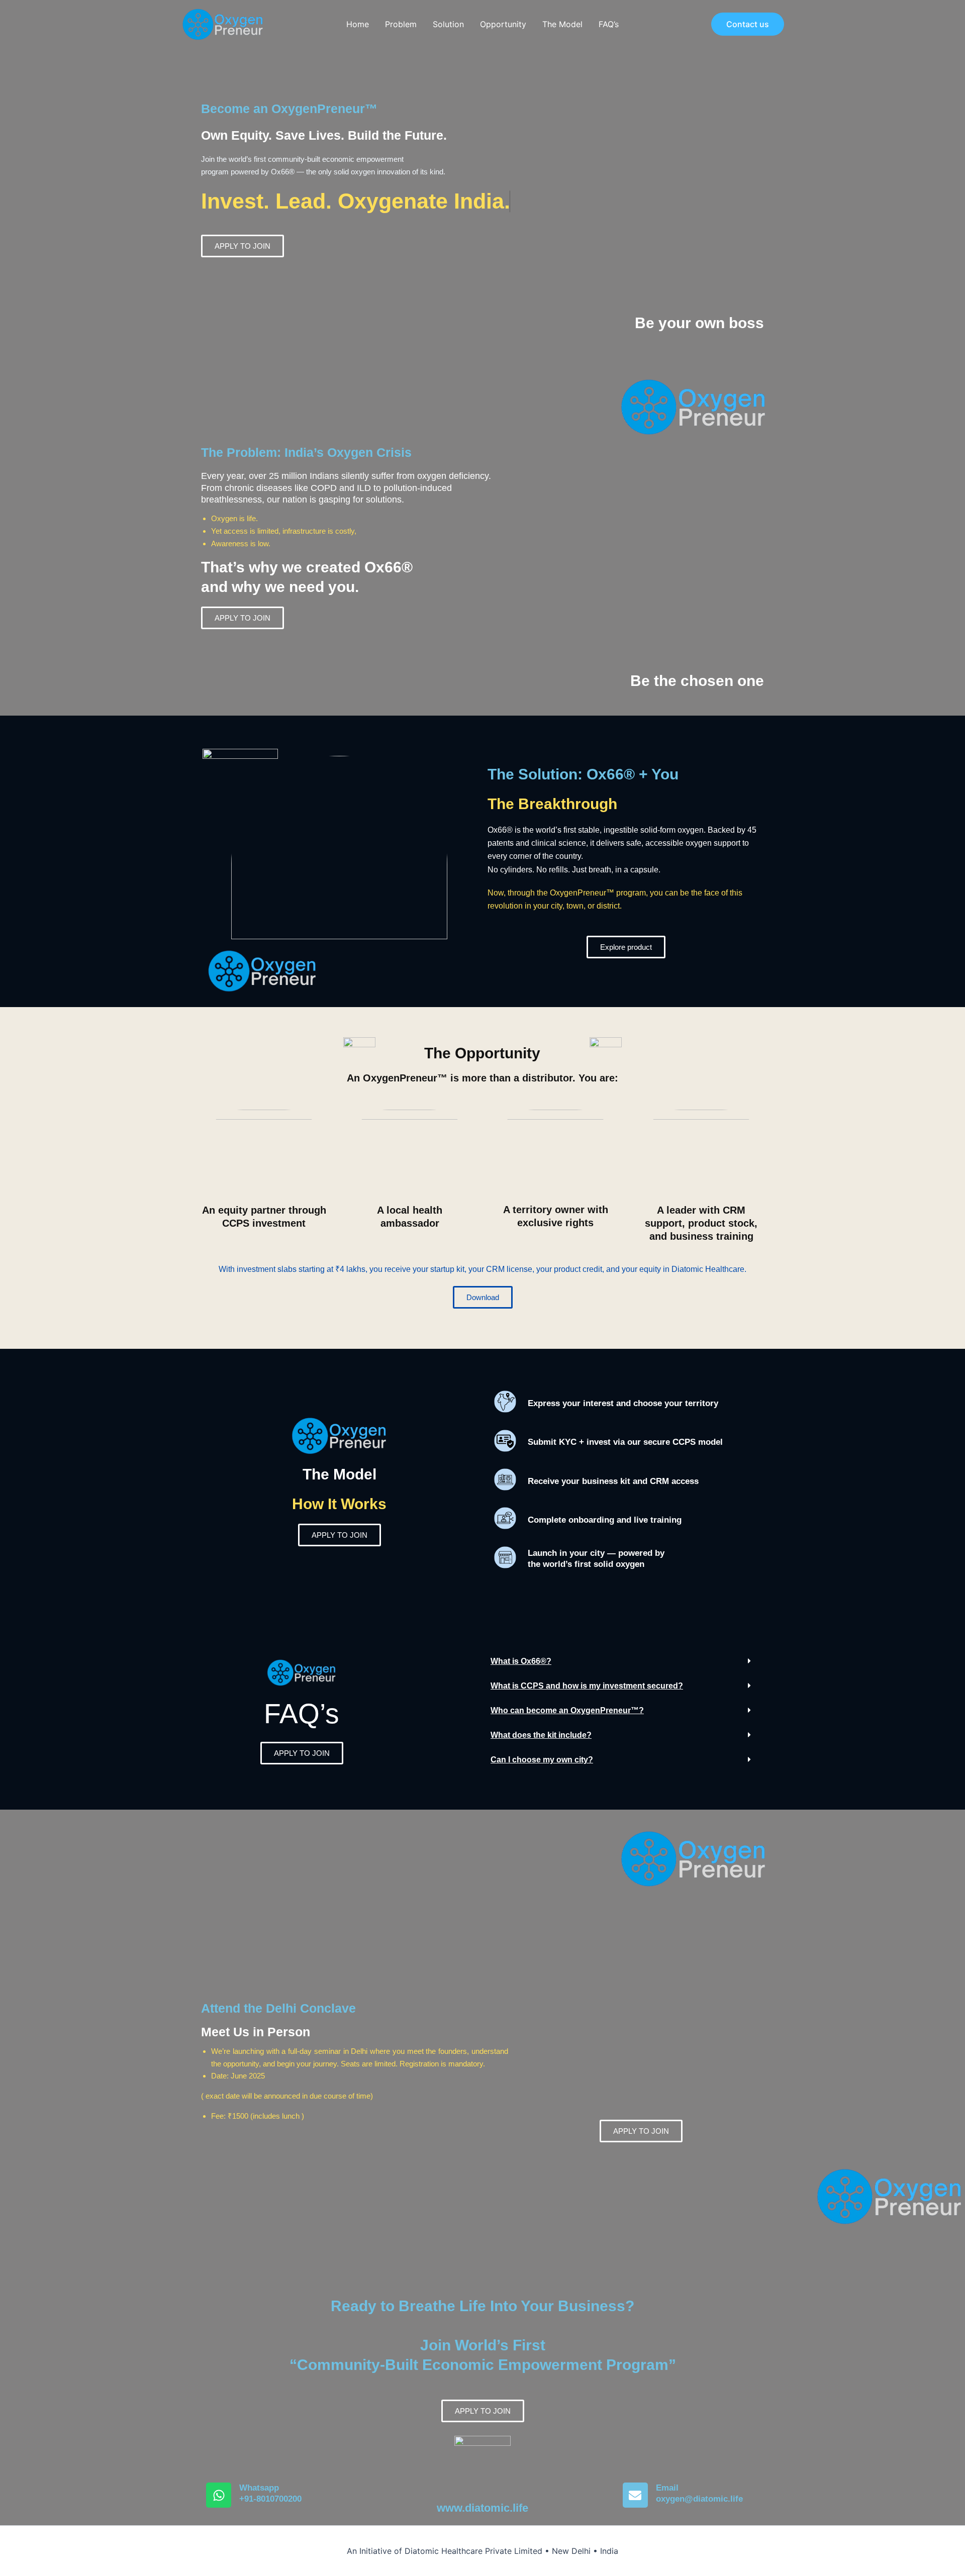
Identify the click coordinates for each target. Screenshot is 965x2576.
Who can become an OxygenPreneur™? (567, 1710)
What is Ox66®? (521, 1661)
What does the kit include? (541, 1735)
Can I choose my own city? (542, 1760)
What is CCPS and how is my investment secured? (587, 1686)
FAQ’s (609, 24)
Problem (401, 24)
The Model (562, 24)
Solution (448, 24)
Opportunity (503, 24)
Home (358, 24)
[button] (748, 24)
